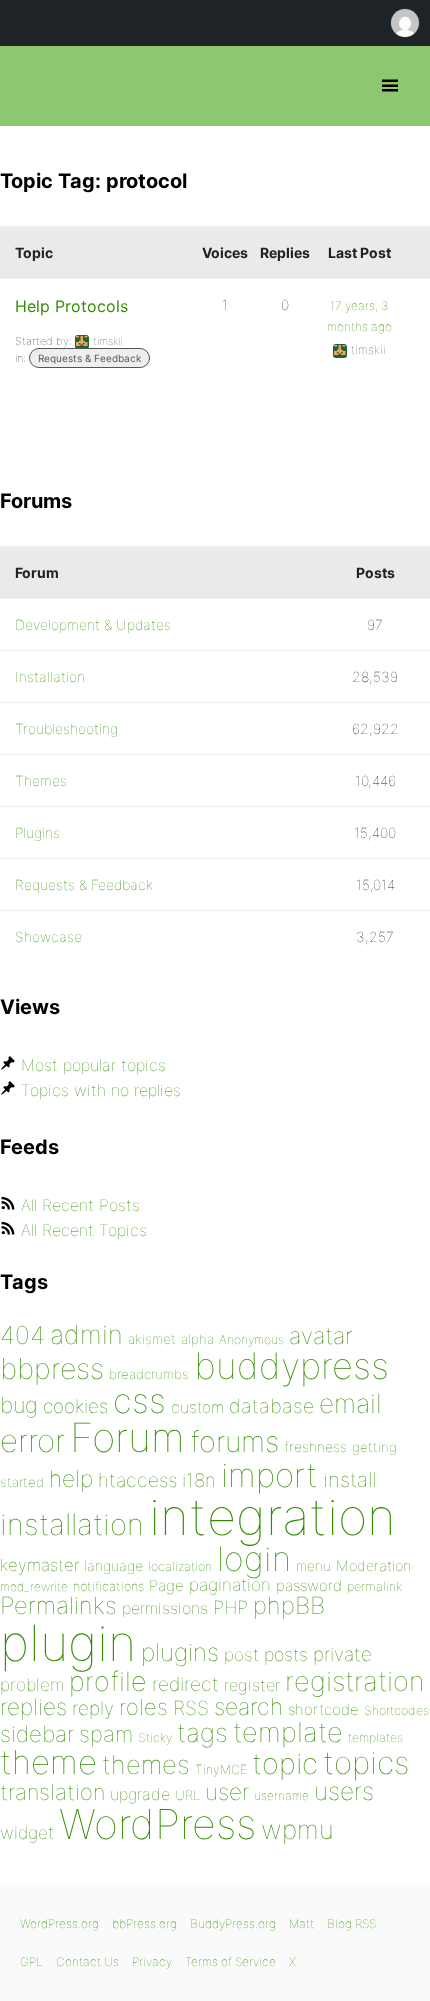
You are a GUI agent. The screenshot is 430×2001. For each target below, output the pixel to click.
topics (366, 1763)
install (349, 1479)
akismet (152, 1339)
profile (108, 1681)
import (269, 1475)
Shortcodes (396, 1710)
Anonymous (251, 1339)
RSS (191, 1708)
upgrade (140, 1794)
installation (72, 1524)
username (281, 1795)
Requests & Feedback (89, 358)
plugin (68, 1643)
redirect (185, 1684)
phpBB (289, 1605)
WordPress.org (59, 1923)
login (254, 1558)
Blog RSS (351, 1923)
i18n (199, 1480)
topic (285, 1763)
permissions (165, 1608)
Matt (301, 1923)
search (248, 1707)
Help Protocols (71, 306)
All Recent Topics (84, 1230)
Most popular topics (93, 1065)
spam (106, 1734)
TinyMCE (221, 1769)
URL (187, 1795)
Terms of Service (230, 1961)
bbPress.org (32, 86)
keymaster (39, 1565)
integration (272, 1516)
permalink (374, 1586)
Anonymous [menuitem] (404, 23)
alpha (197, 1339)
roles (143, 1707)
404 (22, 1335)
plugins (180, 1652)
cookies (75, 1406)
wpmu (297, 1829)
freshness (315, 1446)
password (309, 1585)
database (271, 1406)
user (227, 1791)
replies (33, 1706)
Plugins (37, 832)
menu (313, 1566)
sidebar (37, 1733)
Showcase (48, 936)
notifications (108, 1586)
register (252, 1685)
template (288, 1732)
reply (93, 1708)
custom (197, 1407)
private (342, 1654)
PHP (230, 1607)
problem (32, 1684)
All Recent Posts (80, 1205)
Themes (41, 780)
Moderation (373, 1565)
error (32, 1441)
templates (375, 1737)
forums (234, 1441)
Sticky (155, 1737)
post (241, 1654)
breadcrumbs (149, 1374)
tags (202, 1732)
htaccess (137, 1480)
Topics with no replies (101, 1090)
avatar (320, 1336)
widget (27, 1832)
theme (48, 1762)
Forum (127, 1437)
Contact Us (87, 1961)
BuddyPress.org (233, 1923)
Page (166, 1585)
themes (146, 1764)
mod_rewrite (34, 1586)
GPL (31, 1961)
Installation (50, 676)
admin (86, 1334)
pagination (230, 1584)
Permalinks (58, 1605)
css (139, 1400)
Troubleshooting (66, 728)
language (113, 1565)
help (71, 1479)
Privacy (152, 1961)
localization (180, 1566)
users (344, 1791)
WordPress (157, 1824)
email (350, 1403)
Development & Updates (93, 624)
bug (19, 1405)
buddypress (291, 1366)
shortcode (323, 1709)
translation (52, 1792)
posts (286, 1654)
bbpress (52, 1368)
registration (354, 1681)
